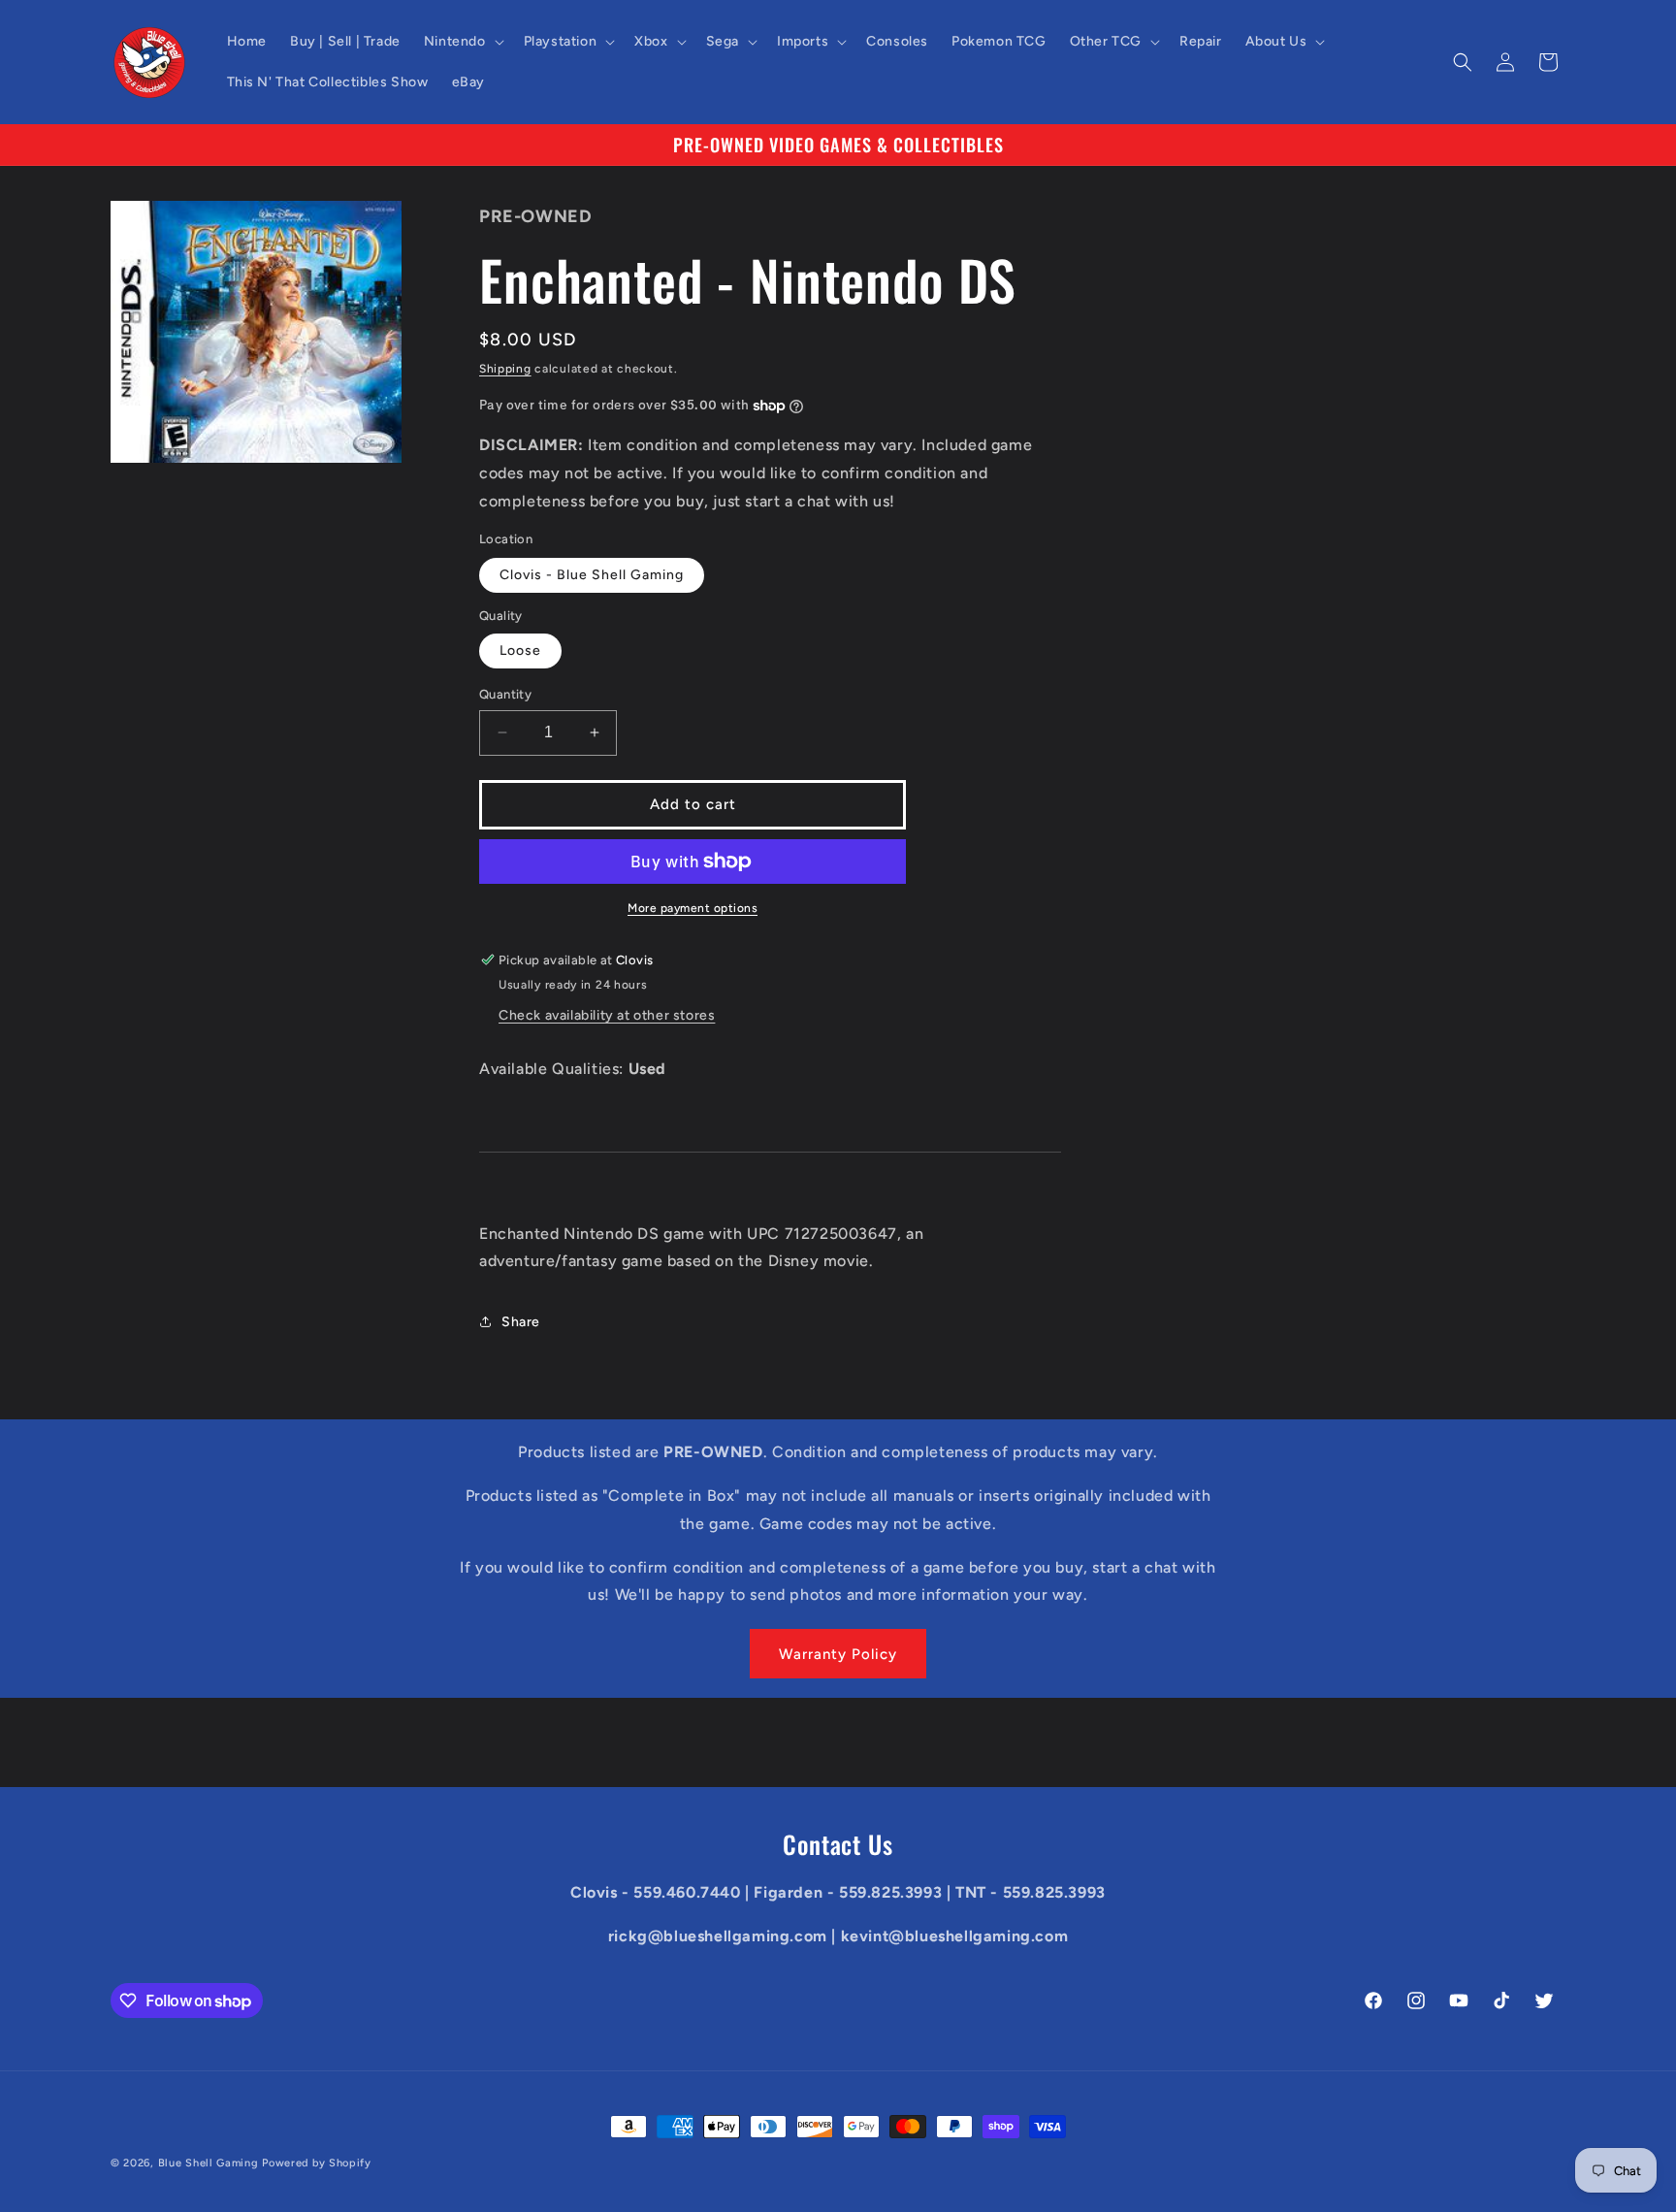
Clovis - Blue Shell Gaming (592, 575)
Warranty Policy (838, 1654)
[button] (462, 42)
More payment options (693, 908)
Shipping (505, 369)
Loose (520, 651)
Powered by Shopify (317, 2163)
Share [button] (521, 1322)
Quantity (505, 694)
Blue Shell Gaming (209, 2163)
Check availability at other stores (607, 1015)
